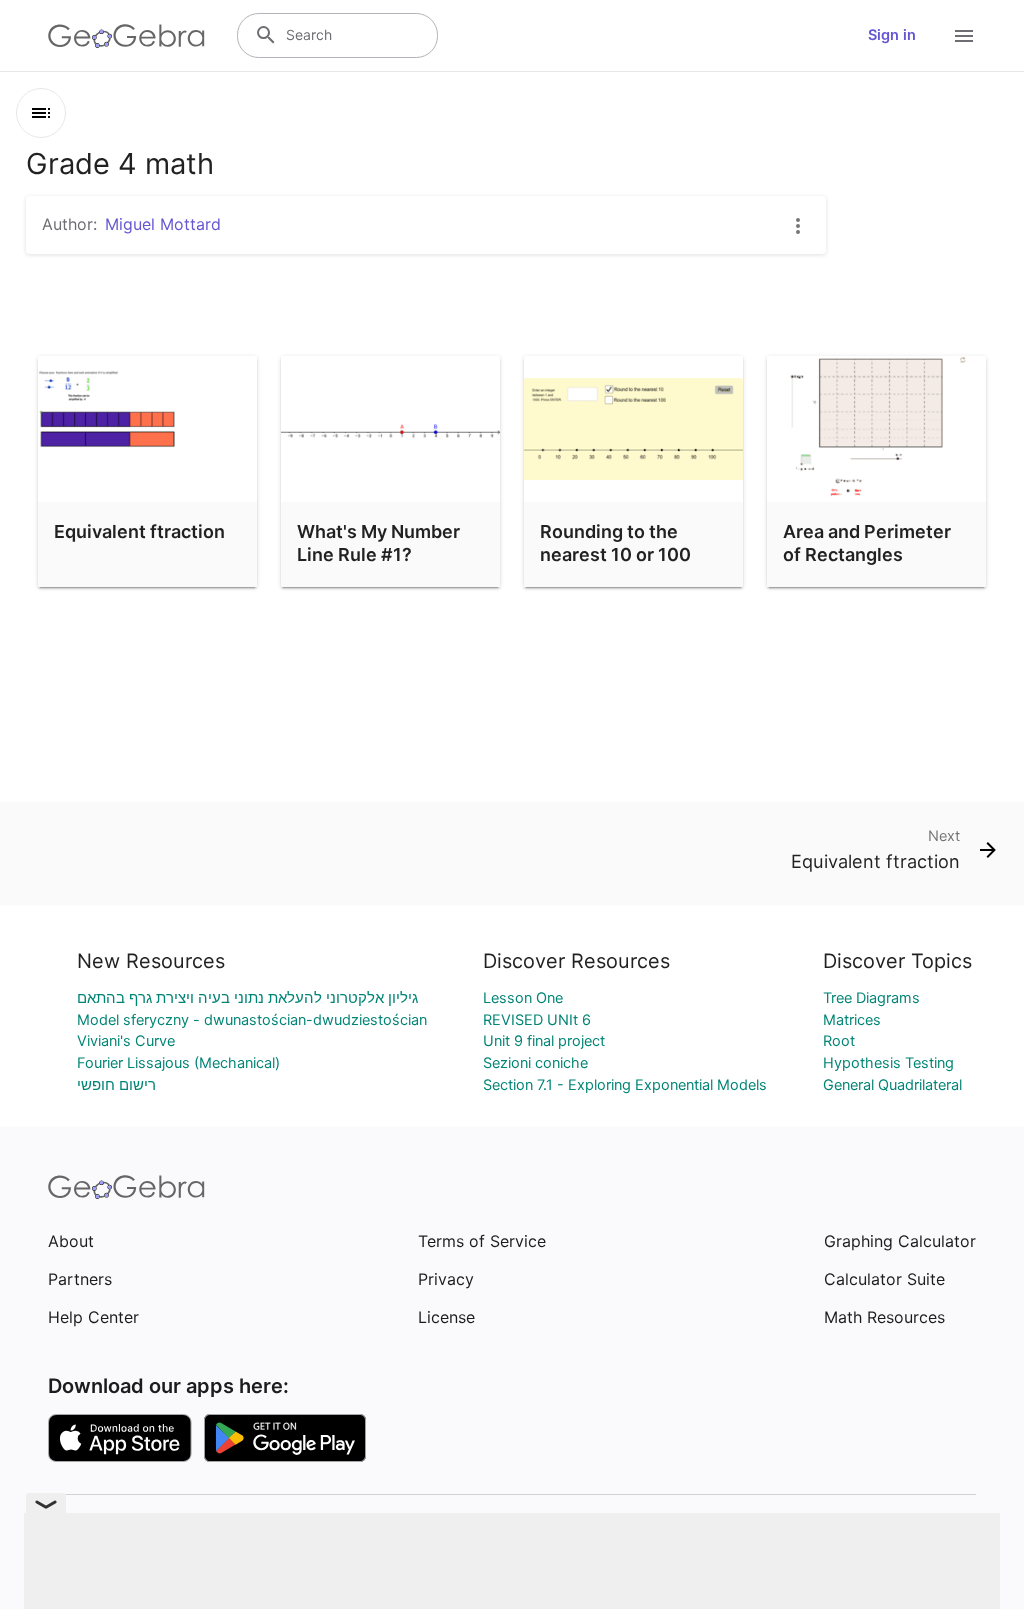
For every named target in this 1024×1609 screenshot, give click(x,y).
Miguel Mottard (163, 224)
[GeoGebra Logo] (126, 36)
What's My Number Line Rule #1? (378, 543)
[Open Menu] (964, 36)
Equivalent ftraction (139, 531)
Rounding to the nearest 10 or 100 (615, 543)
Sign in (892, 35)
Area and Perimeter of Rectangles (867, 543)
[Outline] (41, 113)
